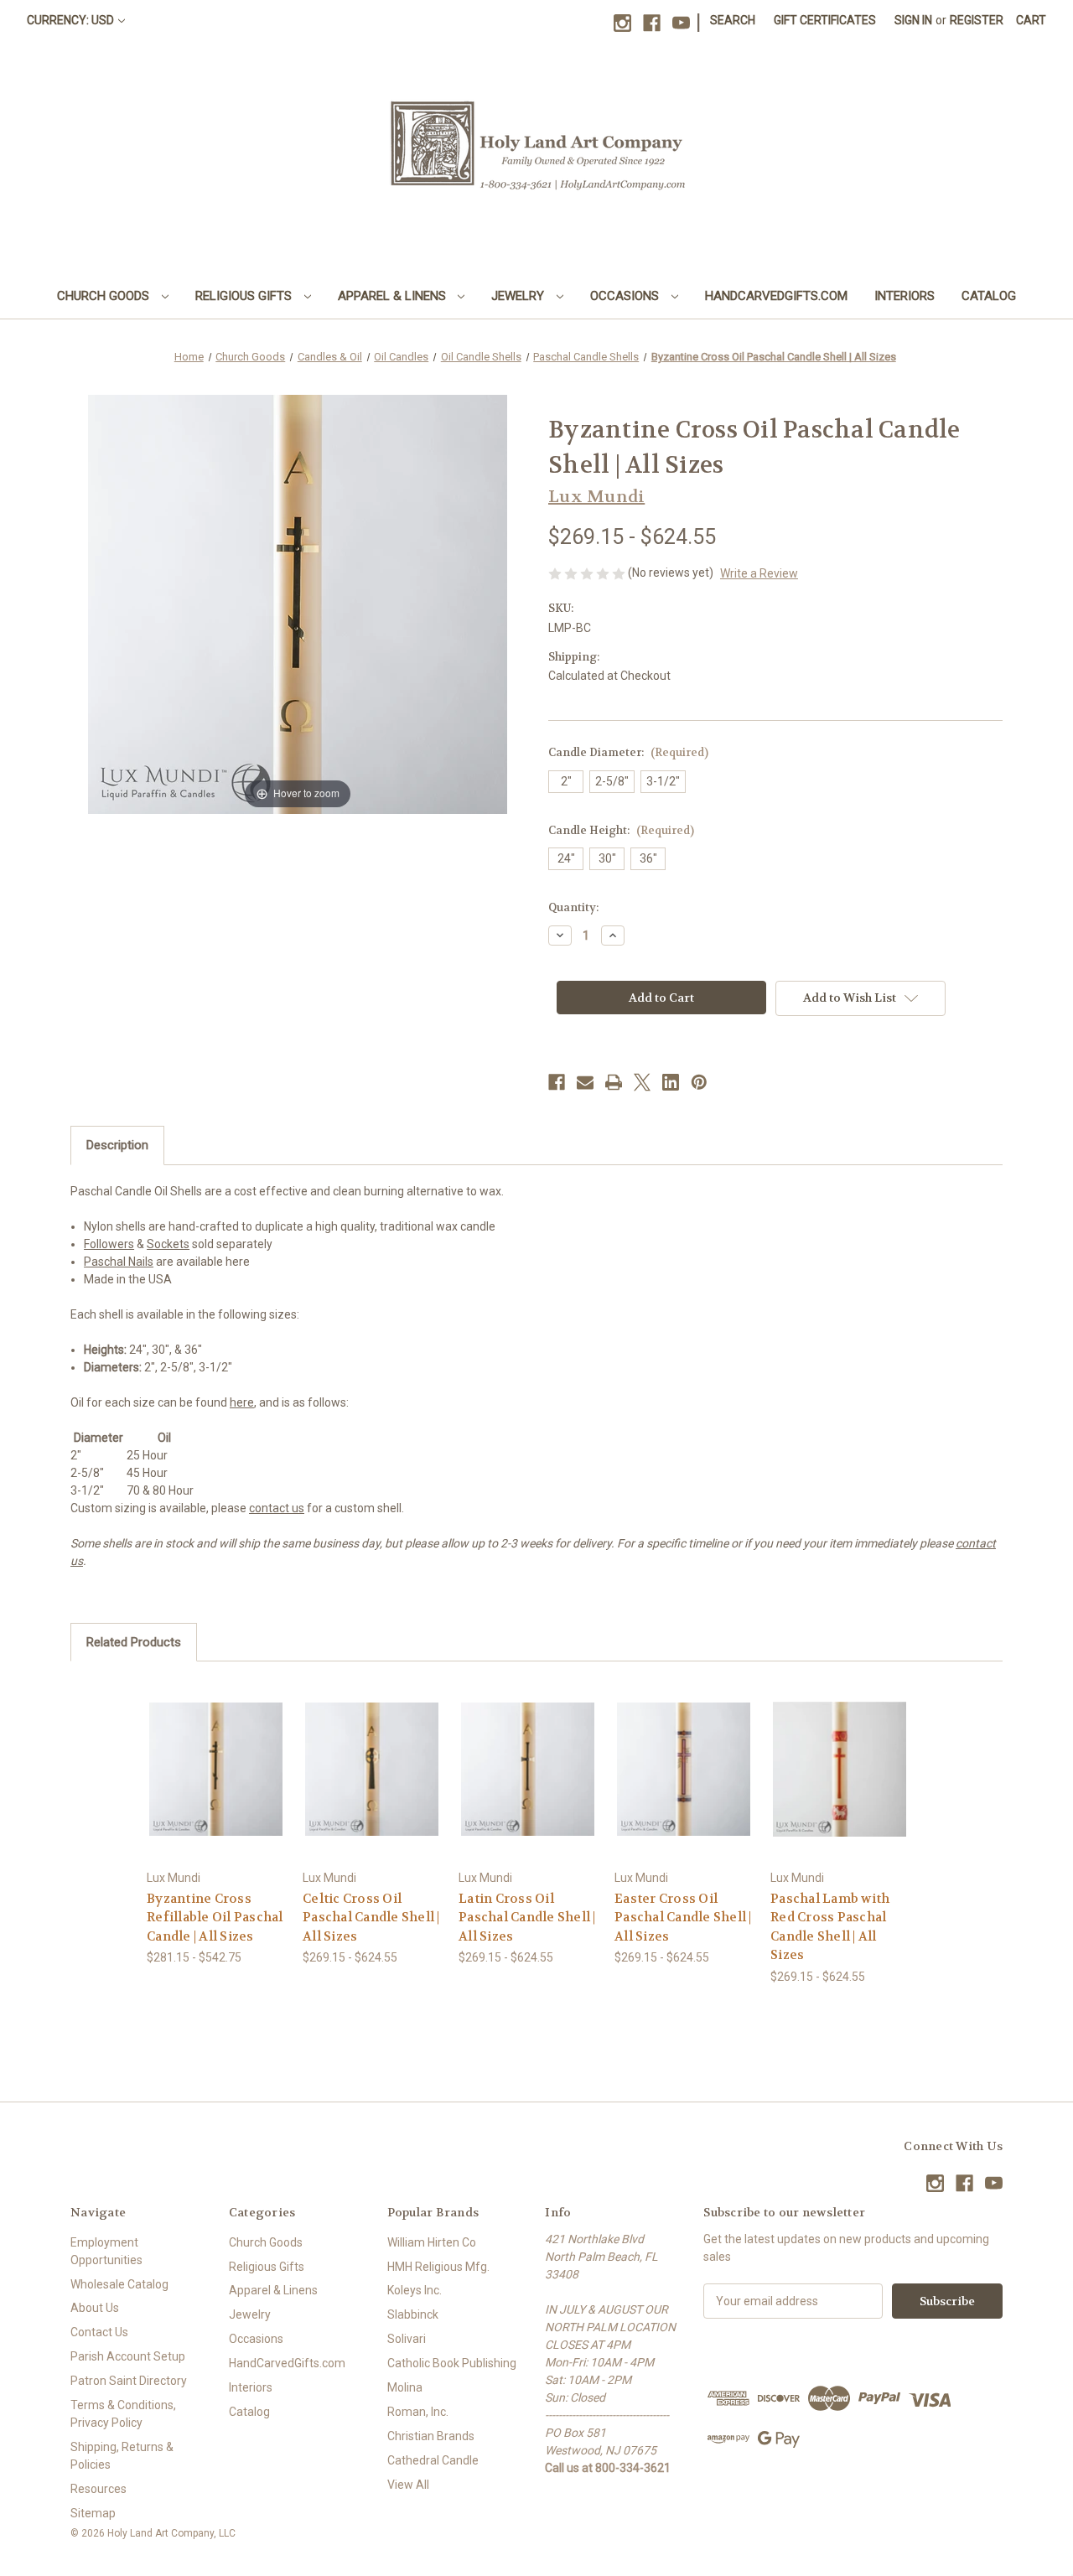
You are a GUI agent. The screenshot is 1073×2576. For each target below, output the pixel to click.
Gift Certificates (825, 20)
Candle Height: (621, 830)
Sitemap (93, 2513)
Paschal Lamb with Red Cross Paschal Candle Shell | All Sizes (830, 1927)
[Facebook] (652, 23)
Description (117, 1145)
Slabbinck (413, 2314)
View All (408, 2485)
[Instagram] (622, 23)
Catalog (989, 296)
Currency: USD (70, 20)
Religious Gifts (245, 296)
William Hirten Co (432, 2242)
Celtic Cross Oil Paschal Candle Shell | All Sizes (371, 1918)
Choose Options (216, 1783)
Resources (98, 2489)
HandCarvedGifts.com (776, 296)
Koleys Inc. (415, 2290)
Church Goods (105, 296)
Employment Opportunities (106, 2251)
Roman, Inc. (418, 2412)
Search (733, 20)
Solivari (407, 2339)
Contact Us (99, 2332)
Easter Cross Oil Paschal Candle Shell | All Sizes (683, 1918)
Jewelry (519, 296)
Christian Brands (431, 2436)
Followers (109, 1244)
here (242, 1402)
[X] (642, 1082)
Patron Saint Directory (129, 2381)
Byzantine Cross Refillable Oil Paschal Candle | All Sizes (215, 1918)
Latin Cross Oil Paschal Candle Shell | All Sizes (527, 1918)
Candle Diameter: (628, 752)
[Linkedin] (671, 1082)
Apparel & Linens (394, 296)
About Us (95, 2308)
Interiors (905, 296)
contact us (277, 1508)
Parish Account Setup (128, 2356)
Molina (405, 2387)
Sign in (913, 20)
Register (977, 20)
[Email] (585, 1082)
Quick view (203, 1754)
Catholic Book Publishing (452, 2363)
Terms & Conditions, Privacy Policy (123, 2414)
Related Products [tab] (134, 1642)
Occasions (626, 296)
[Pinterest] (699, 1082)
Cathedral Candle (433, 2460)
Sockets (168, 1244)
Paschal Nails (119, 1262)
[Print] (614, 1082)
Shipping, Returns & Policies (122, 2456)
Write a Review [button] (759, 573)
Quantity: (573, 907)
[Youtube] (681, 23)
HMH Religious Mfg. (438, 2267)
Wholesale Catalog (119, 2284)
